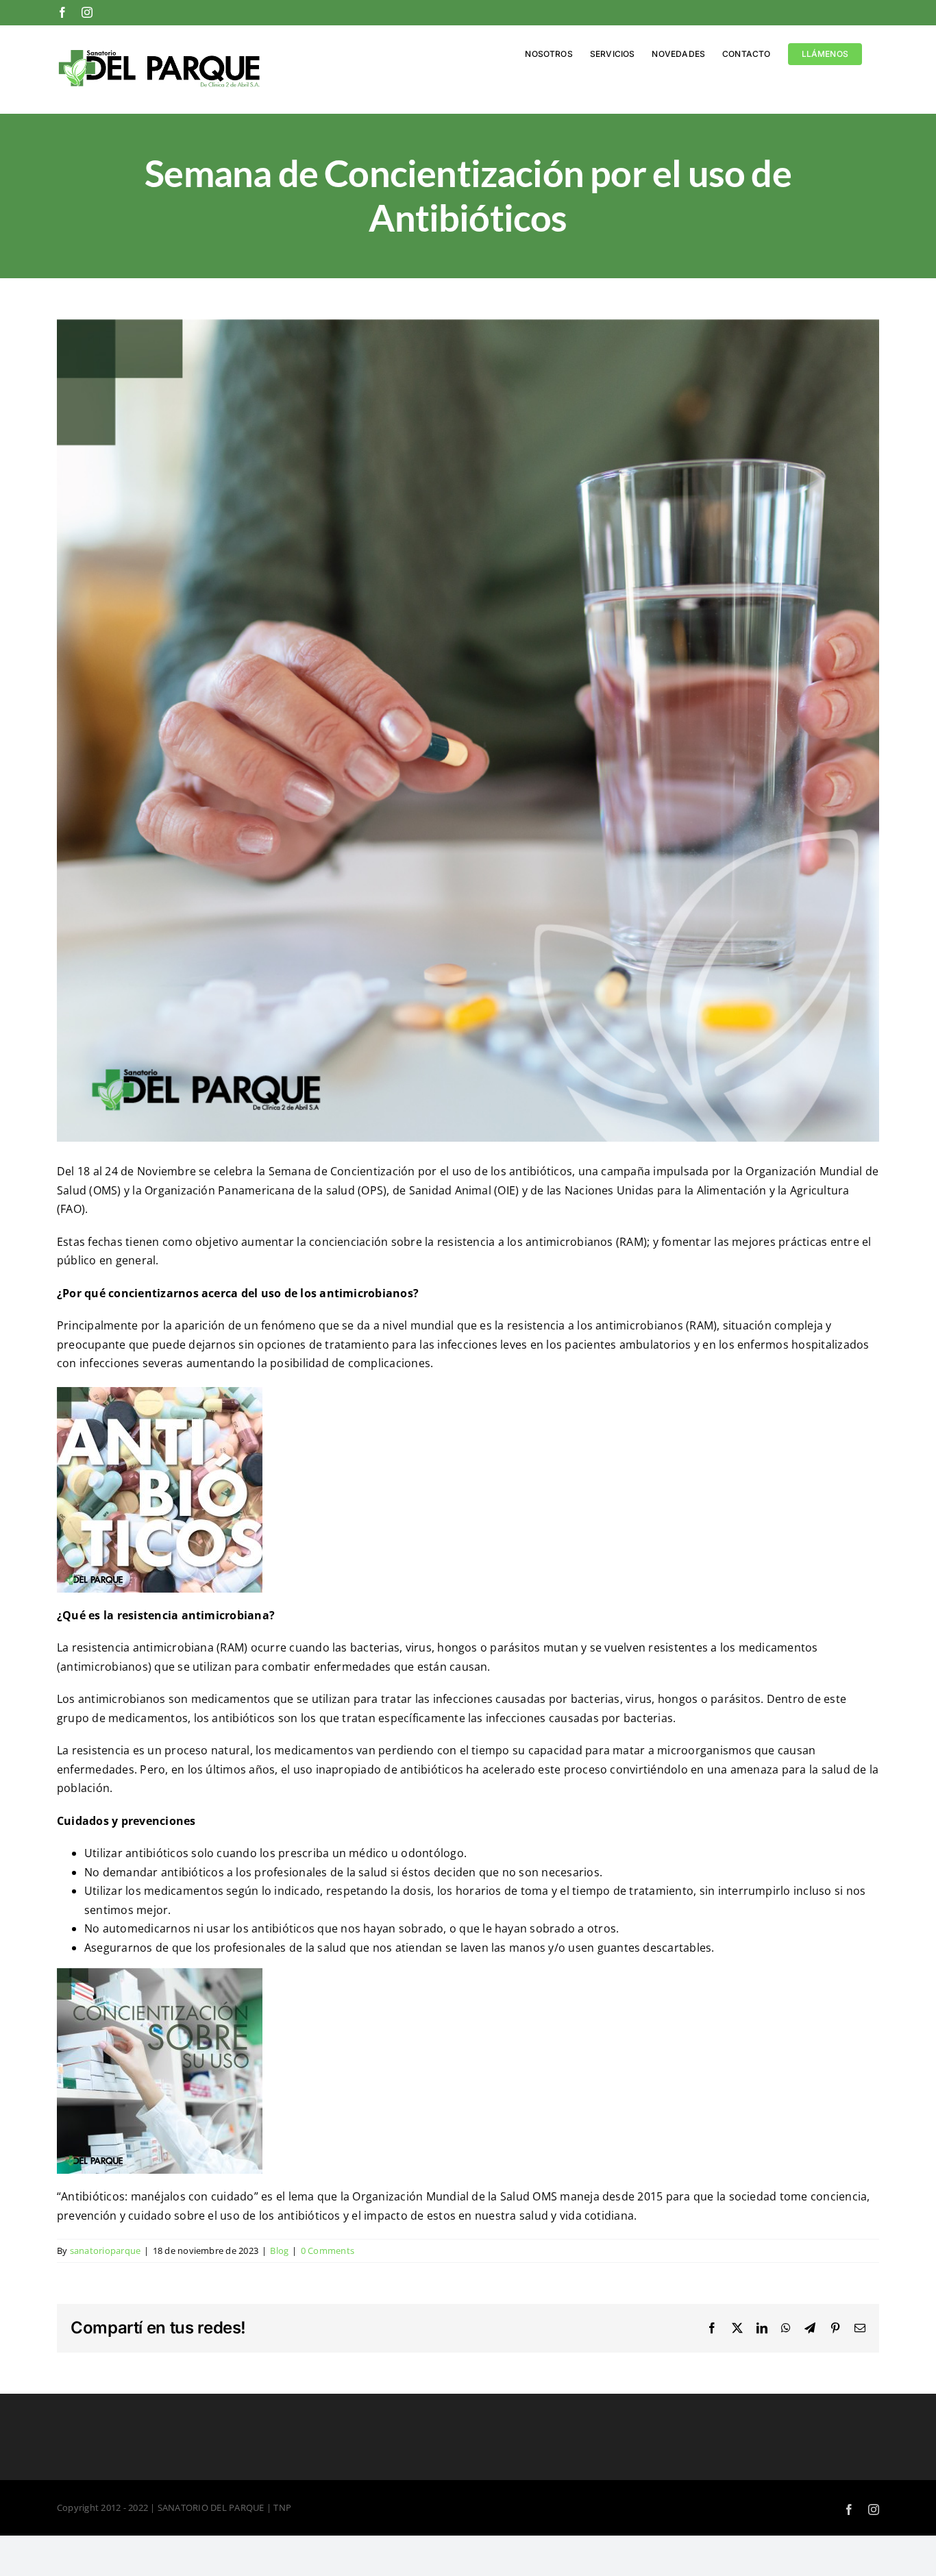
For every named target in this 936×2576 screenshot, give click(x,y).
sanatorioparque (106, 2250)
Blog (279, 2250)
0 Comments (328, 2250)
